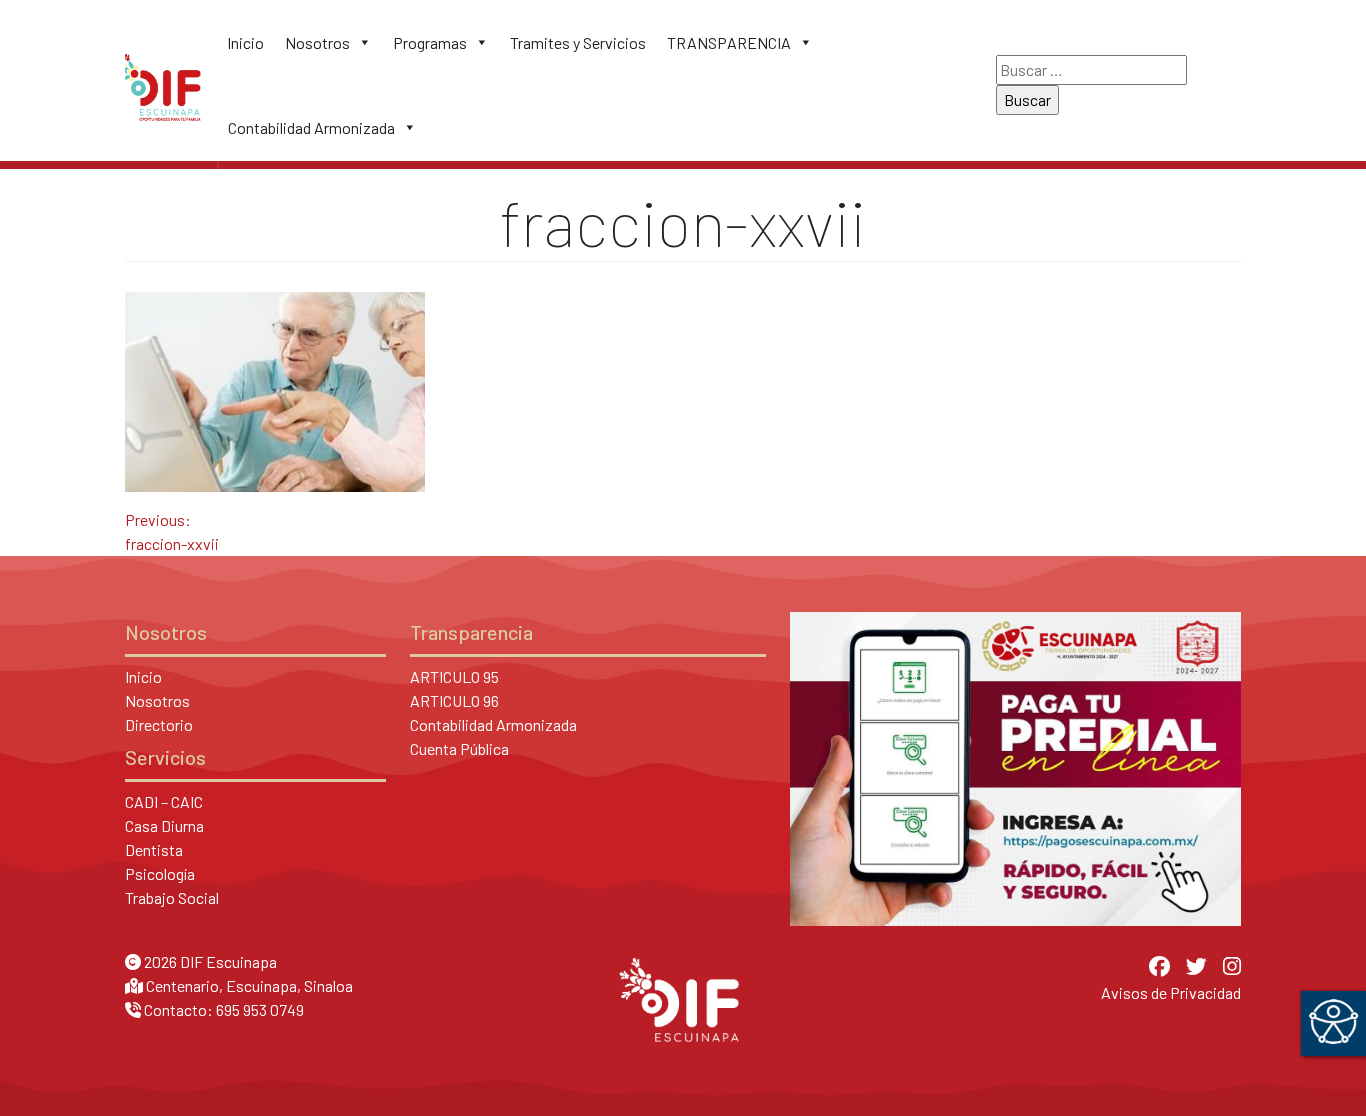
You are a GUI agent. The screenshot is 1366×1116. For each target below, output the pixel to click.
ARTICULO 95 (454, 676)
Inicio (245, 42)
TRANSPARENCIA (729, 42)
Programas (430, 42)
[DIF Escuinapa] (163, 85)
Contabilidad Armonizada (311, 127)
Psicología (160, 873)
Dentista (154, 849)
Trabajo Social (172, 897)
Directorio (159, 724)
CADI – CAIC (164, 801)
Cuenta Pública (459, 748)
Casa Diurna (164, 825)
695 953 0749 (260, 1009)
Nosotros (317, 42)
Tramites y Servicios (578, 42)
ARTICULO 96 (454, 700)
